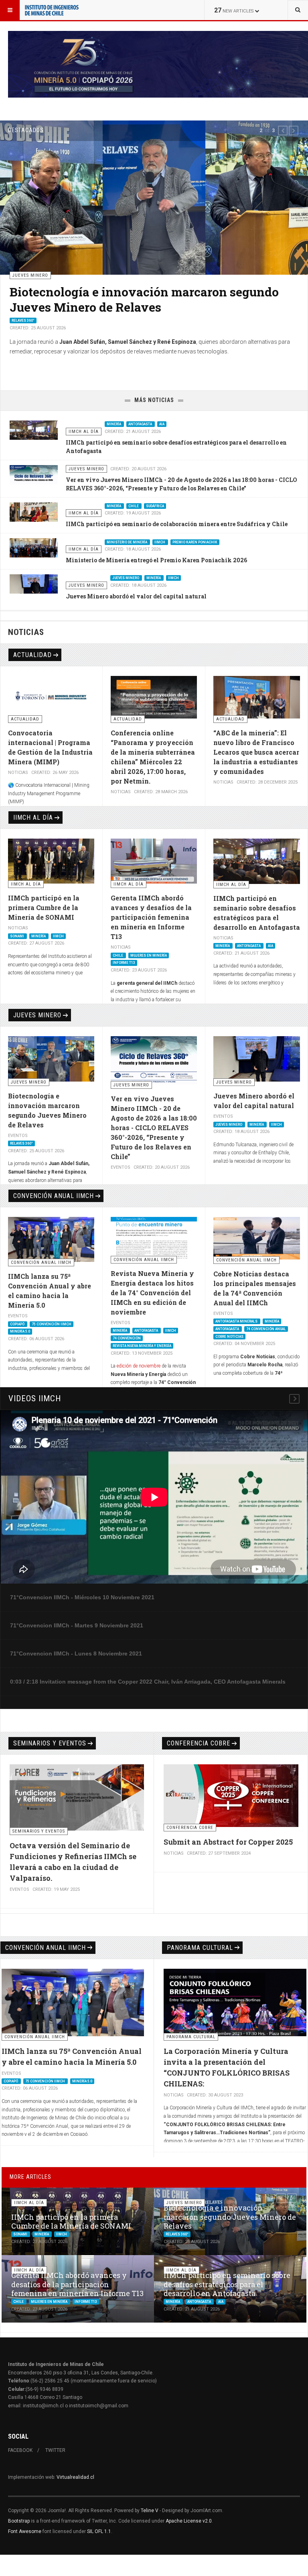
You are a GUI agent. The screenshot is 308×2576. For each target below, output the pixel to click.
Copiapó (18, 1324)
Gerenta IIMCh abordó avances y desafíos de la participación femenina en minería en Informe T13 (144, 307)
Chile (17, 336)
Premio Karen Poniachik (195, 542)
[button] (283, 131)
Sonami (17, 936)
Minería (114, 424)
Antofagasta (141, 424)
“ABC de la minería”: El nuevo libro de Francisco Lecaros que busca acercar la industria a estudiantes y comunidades (256, 752)
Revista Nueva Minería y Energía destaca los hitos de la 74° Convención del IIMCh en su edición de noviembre (152, 1293)
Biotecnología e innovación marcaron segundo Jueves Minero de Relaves (230, 2217)
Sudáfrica (155, 506)
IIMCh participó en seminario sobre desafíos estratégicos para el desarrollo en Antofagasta (227, 2284)
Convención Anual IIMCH (54, 1196)
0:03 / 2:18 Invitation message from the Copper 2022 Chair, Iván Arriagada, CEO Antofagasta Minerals (148, 1682)
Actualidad (32, 655)
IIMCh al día (33, 818)
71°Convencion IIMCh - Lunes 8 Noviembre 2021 (76, 1653)
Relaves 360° (21, 1143)
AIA (162, 424)
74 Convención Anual (266, 1329)
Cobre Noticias (229, 1336)
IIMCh (160, 542)
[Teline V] (52, 10)
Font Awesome (25, 2531)
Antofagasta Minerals (237, 1321)
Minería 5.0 (20, 1331)
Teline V (150, 2511)
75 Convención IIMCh (52, 1324)
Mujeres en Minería (48, 336)
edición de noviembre (139, 1366)
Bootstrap (19, 2521)
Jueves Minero (126, 578)
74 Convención (127, 1338)
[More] (294, 1399)
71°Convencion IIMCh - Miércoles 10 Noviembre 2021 (82, 1597)
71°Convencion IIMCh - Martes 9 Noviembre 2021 (77, 1625)
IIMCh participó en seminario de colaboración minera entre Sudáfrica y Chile (177, 524)
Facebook (20, 2450)
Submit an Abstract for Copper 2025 (228, 1842)
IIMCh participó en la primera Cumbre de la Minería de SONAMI (44, 907)
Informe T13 (84, 336)
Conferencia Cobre (199, 1743)
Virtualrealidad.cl (75, 2477)
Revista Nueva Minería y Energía (142, 1346)
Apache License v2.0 (189, 2521)
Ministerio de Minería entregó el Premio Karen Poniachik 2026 (156, 560)
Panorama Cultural (200, 1948)
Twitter (55, 2450)
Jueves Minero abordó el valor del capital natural (136, 596)
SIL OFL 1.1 (99, 2531)
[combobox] (298, 10)
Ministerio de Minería (127, 542)
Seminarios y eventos (50, 1743)
